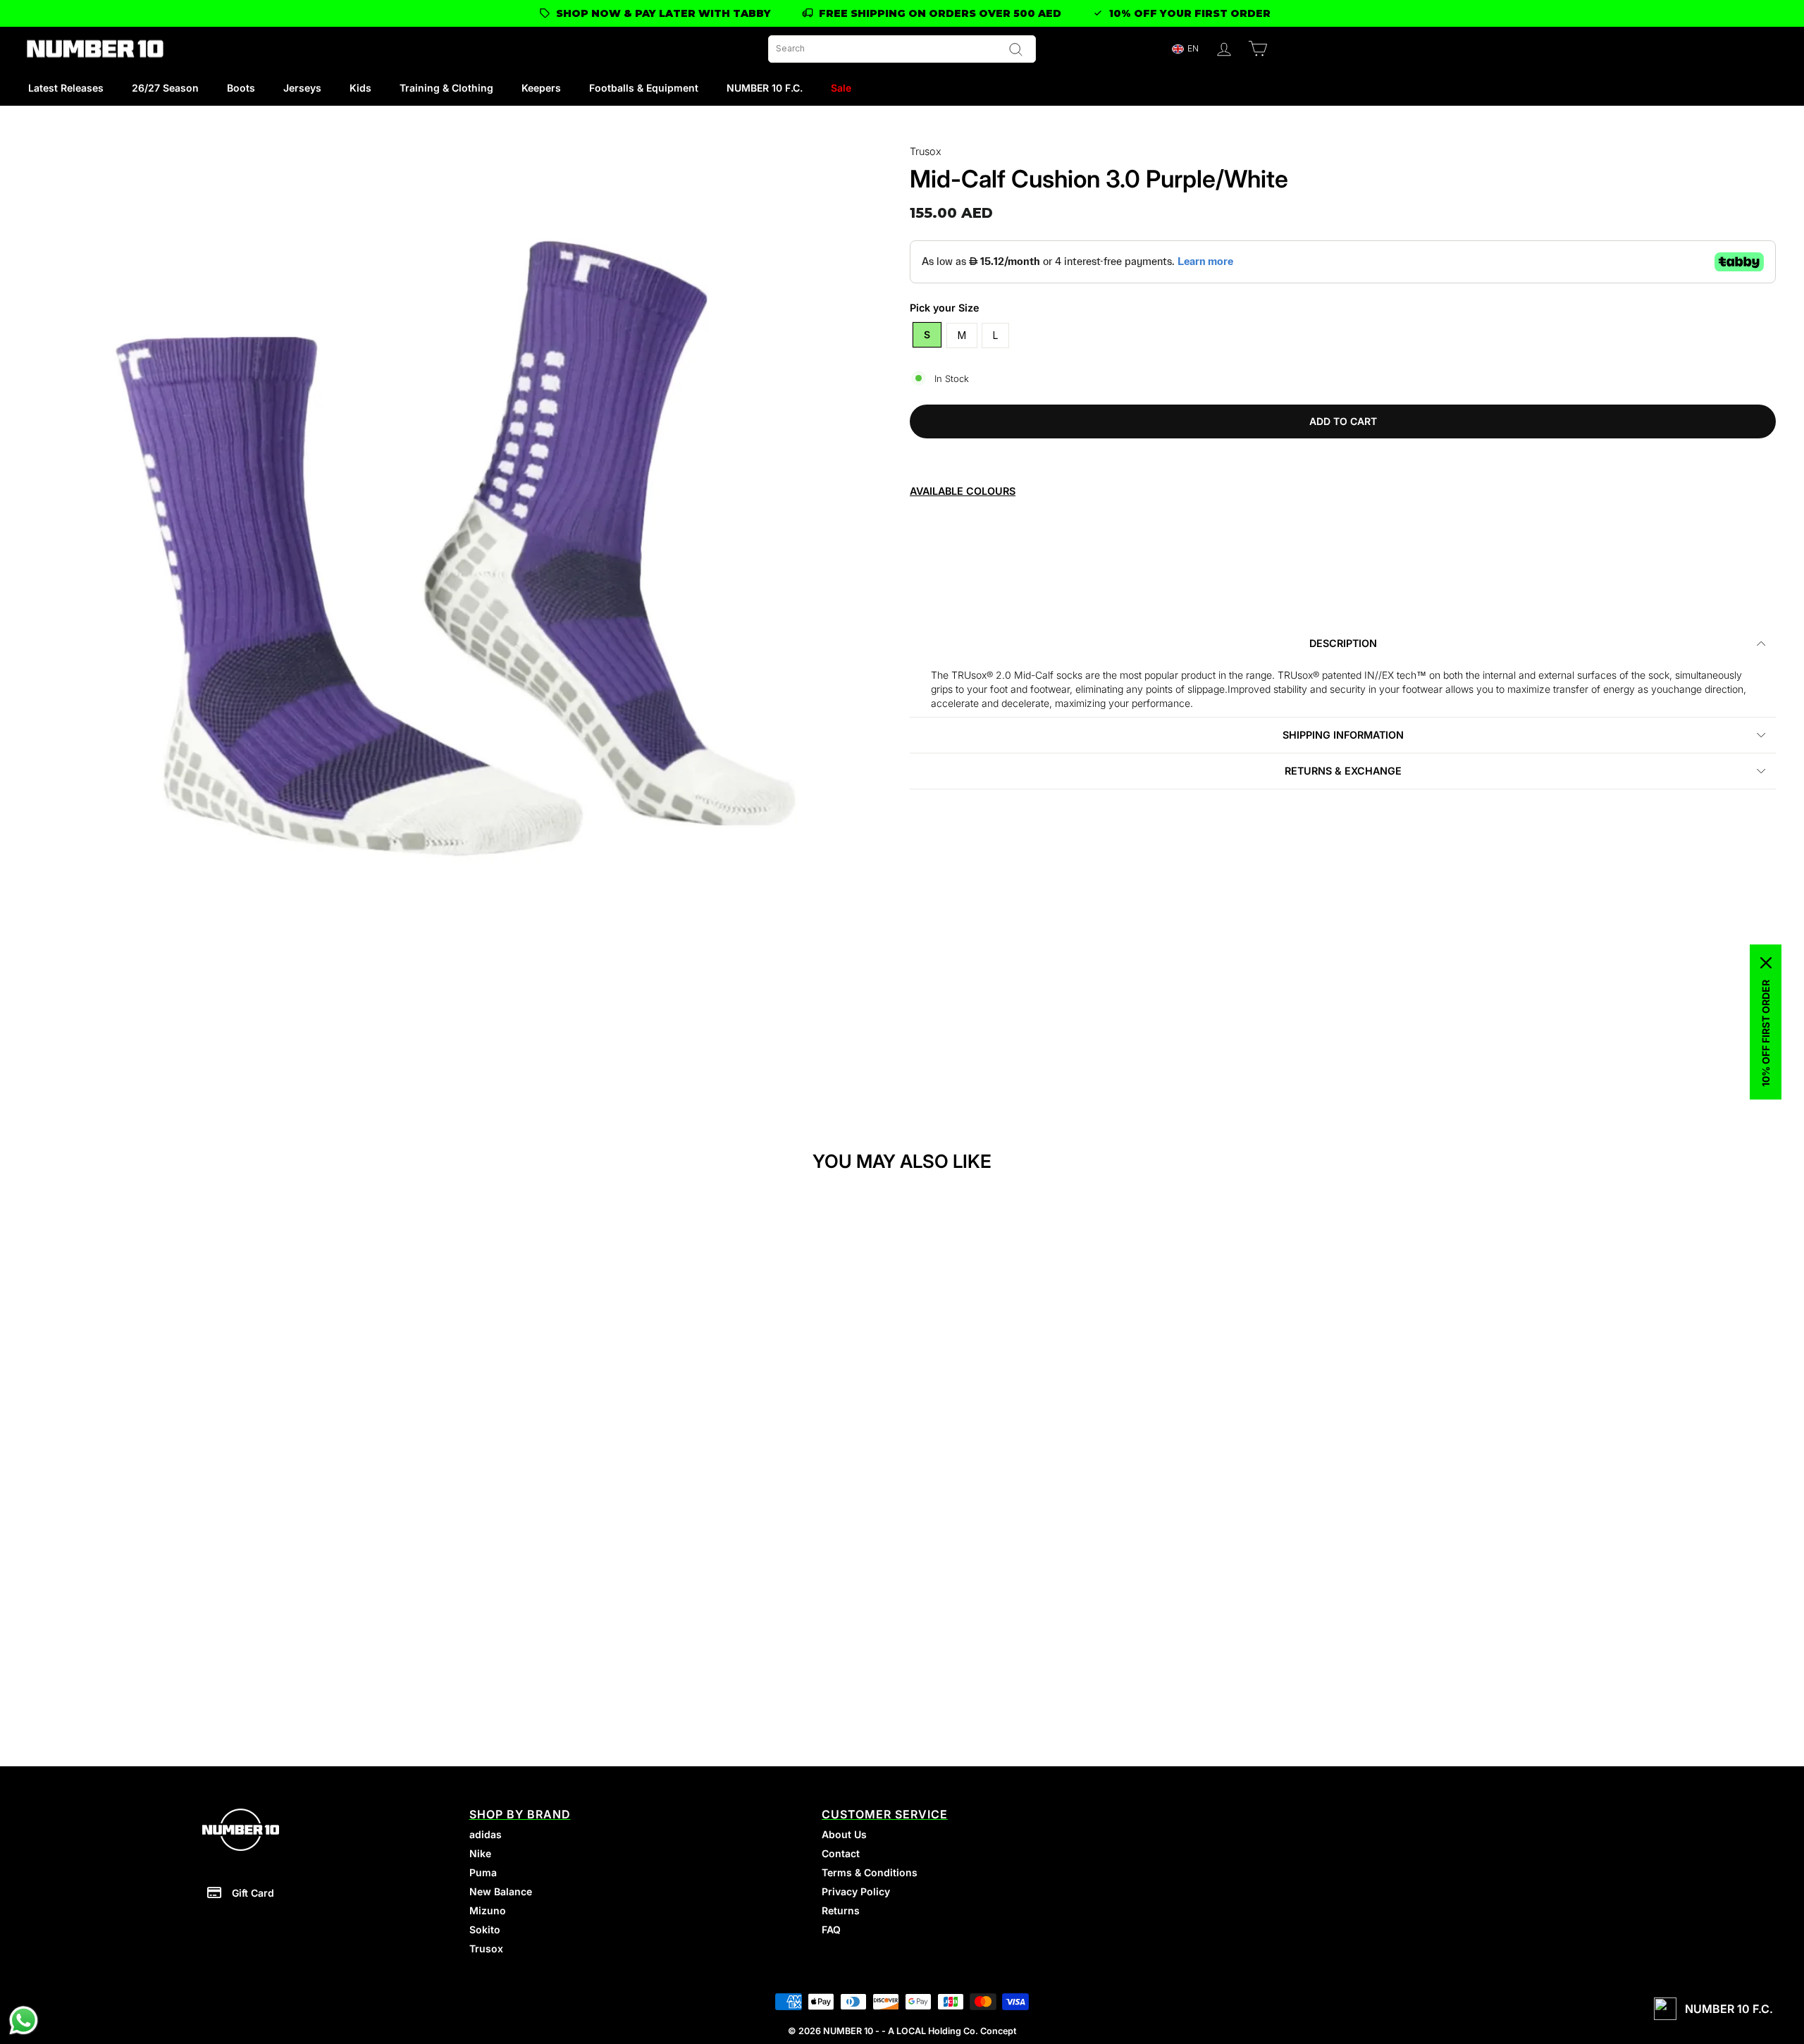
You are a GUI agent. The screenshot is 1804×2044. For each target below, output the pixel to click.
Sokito (485, 1929)
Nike (480, 1853)
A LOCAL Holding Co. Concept (952, 2031)
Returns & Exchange (1343, 771)
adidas (486, 1834)
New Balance (501, 1891)
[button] (1185, 49)
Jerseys (302, 88)
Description (1343, 643)
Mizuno (488, 1910)
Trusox (926, 151)
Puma (483, 1872)
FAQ (831, 1929)
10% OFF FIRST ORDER (1766, 1033)
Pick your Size (945, 308)
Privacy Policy (856, 1891)
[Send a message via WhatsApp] (24, 2020)
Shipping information (1343, 735)
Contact (841, 1853)
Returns (841, 1910)
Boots (241, 88)
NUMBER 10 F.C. (765, 88)
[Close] (1766, 963)
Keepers (541, 88)
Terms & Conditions (870, 1872)
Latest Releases (66, 88)
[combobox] (902, 49)
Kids (360, 88)
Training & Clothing (446, 88)
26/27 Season (165, 88)
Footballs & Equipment (644, 88)
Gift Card (253, 1893)
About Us (844, 1834)
